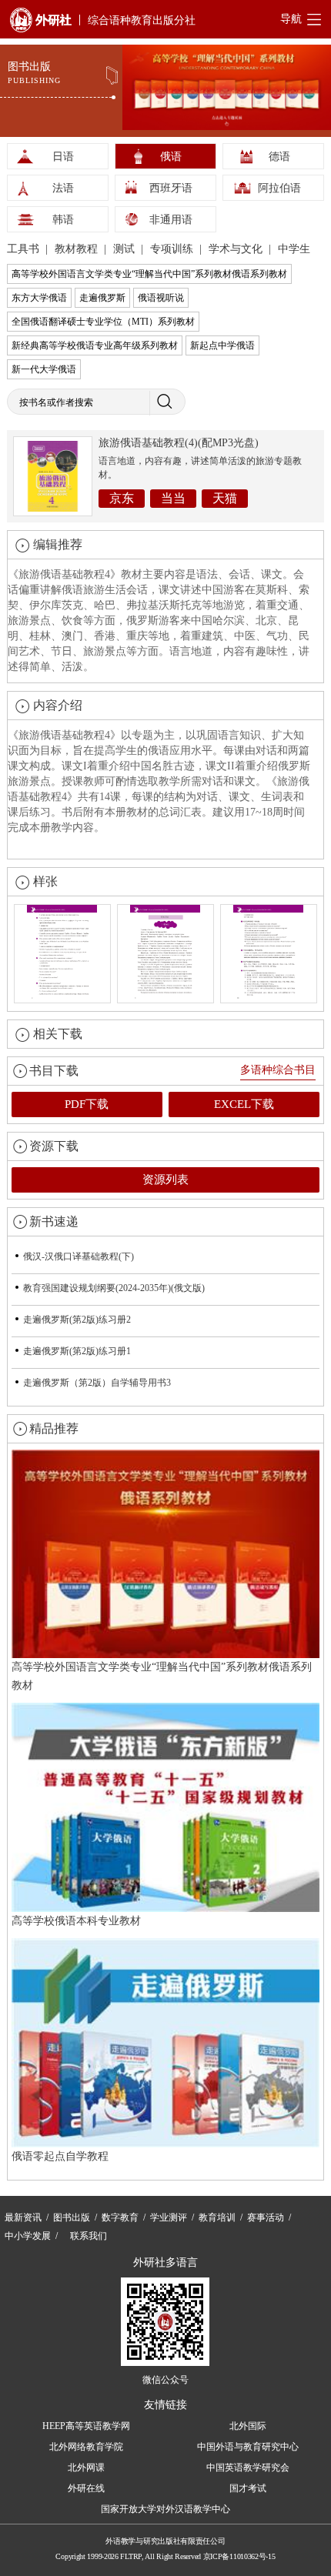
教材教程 (78, 249)
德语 (279, 157)
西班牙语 (171, 188)
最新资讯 (23, 2217)
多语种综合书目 (278, 1070)
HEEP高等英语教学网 (86, 2426)
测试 (125, 249)
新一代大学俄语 (44, 369)
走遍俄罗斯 (102, 298)
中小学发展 (28, 2236)
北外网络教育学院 (86, 2447)
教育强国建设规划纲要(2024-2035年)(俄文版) (114, 1288)
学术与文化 (237, 249)
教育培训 (217, 2217)
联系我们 (89, 2236)
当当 (173, 498)
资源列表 (165, 1180)
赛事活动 (266, 2217)
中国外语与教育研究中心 (248, 2447)
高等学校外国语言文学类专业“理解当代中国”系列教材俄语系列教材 (149, 274)
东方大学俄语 (39, 298)
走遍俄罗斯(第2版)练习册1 (77, 1351)
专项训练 (173, 249)
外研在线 (86, 2488)
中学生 (294, 249)
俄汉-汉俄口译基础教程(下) (79, 1256)
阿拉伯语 (279, 188)
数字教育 (120, 2217)
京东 (122, 498)
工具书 (25, 249)
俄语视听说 (161, 298)
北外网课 (86, 2468)
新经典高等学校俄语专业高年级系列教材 (95, 345)
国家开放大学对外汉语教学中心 (165, 2509)
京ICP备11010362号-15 (239, 2556)
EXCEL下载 (244, 1104)
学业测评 (169, 2217)
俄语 (171, 157)
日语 (63, 157)
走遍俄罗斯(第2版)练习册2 (77, 1320)
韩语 (63, 220)
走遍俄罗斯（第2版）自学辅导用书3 (97, 1383)
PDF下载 (87, 1104)
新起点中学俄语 (222, 345)
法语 (63, 188)
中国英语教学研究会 (248, 2468)
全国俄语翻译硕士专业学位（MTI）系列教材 (103, 322)
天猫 (225, 498)
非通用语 (171, 220)
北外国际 (248, 2426)
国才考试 (248, 2488)
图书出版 (72, 2217)
